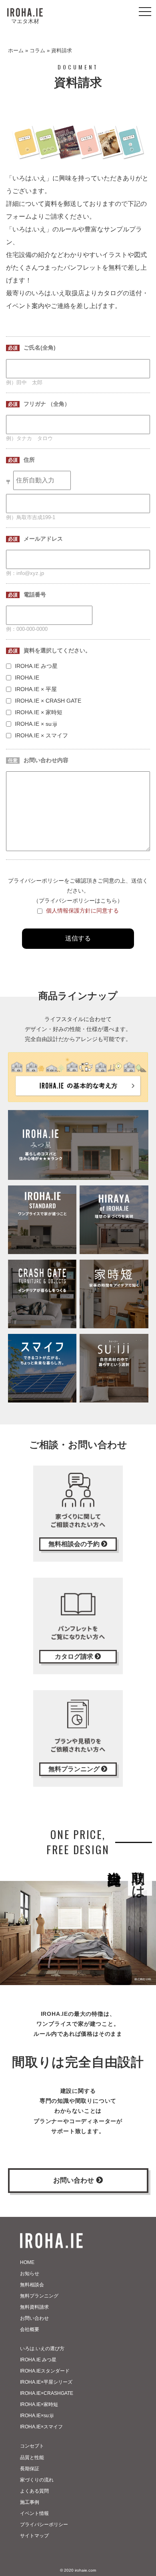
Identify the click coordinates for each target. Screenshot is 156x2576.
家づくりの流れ (37, 2480)
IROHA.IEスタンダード (45, 2371)
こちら (109, 901)
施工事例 (30, 2502)
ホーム (16, 50)
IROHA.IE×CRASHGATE (47, 2393)
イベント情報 (34, 2513)
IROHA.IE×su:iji (37, 2416)
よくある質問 (34, 2491)
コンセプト (32, 2446)
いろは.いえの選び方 (42, 2349)
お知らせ (30, 2274)
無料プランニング (75, 1769)
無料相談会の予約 (75, 1544)
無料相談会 (32, 2285)
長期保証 (30, 2469)
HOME (27, 2262)
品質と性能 (32, 2457)
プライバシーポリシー (44, 2525)
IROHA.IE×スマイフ (41, 2427)
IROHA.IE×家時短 (39, 2404)
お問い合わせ (75, 2180)
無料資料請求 (34, 2307)
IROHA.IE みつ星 (38, 2360)
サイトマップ (34, 2536)
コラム (37, 50)
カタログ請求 (75, 1656)
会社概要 (30, 2329)
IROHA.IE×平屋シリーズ (46, 2382)
